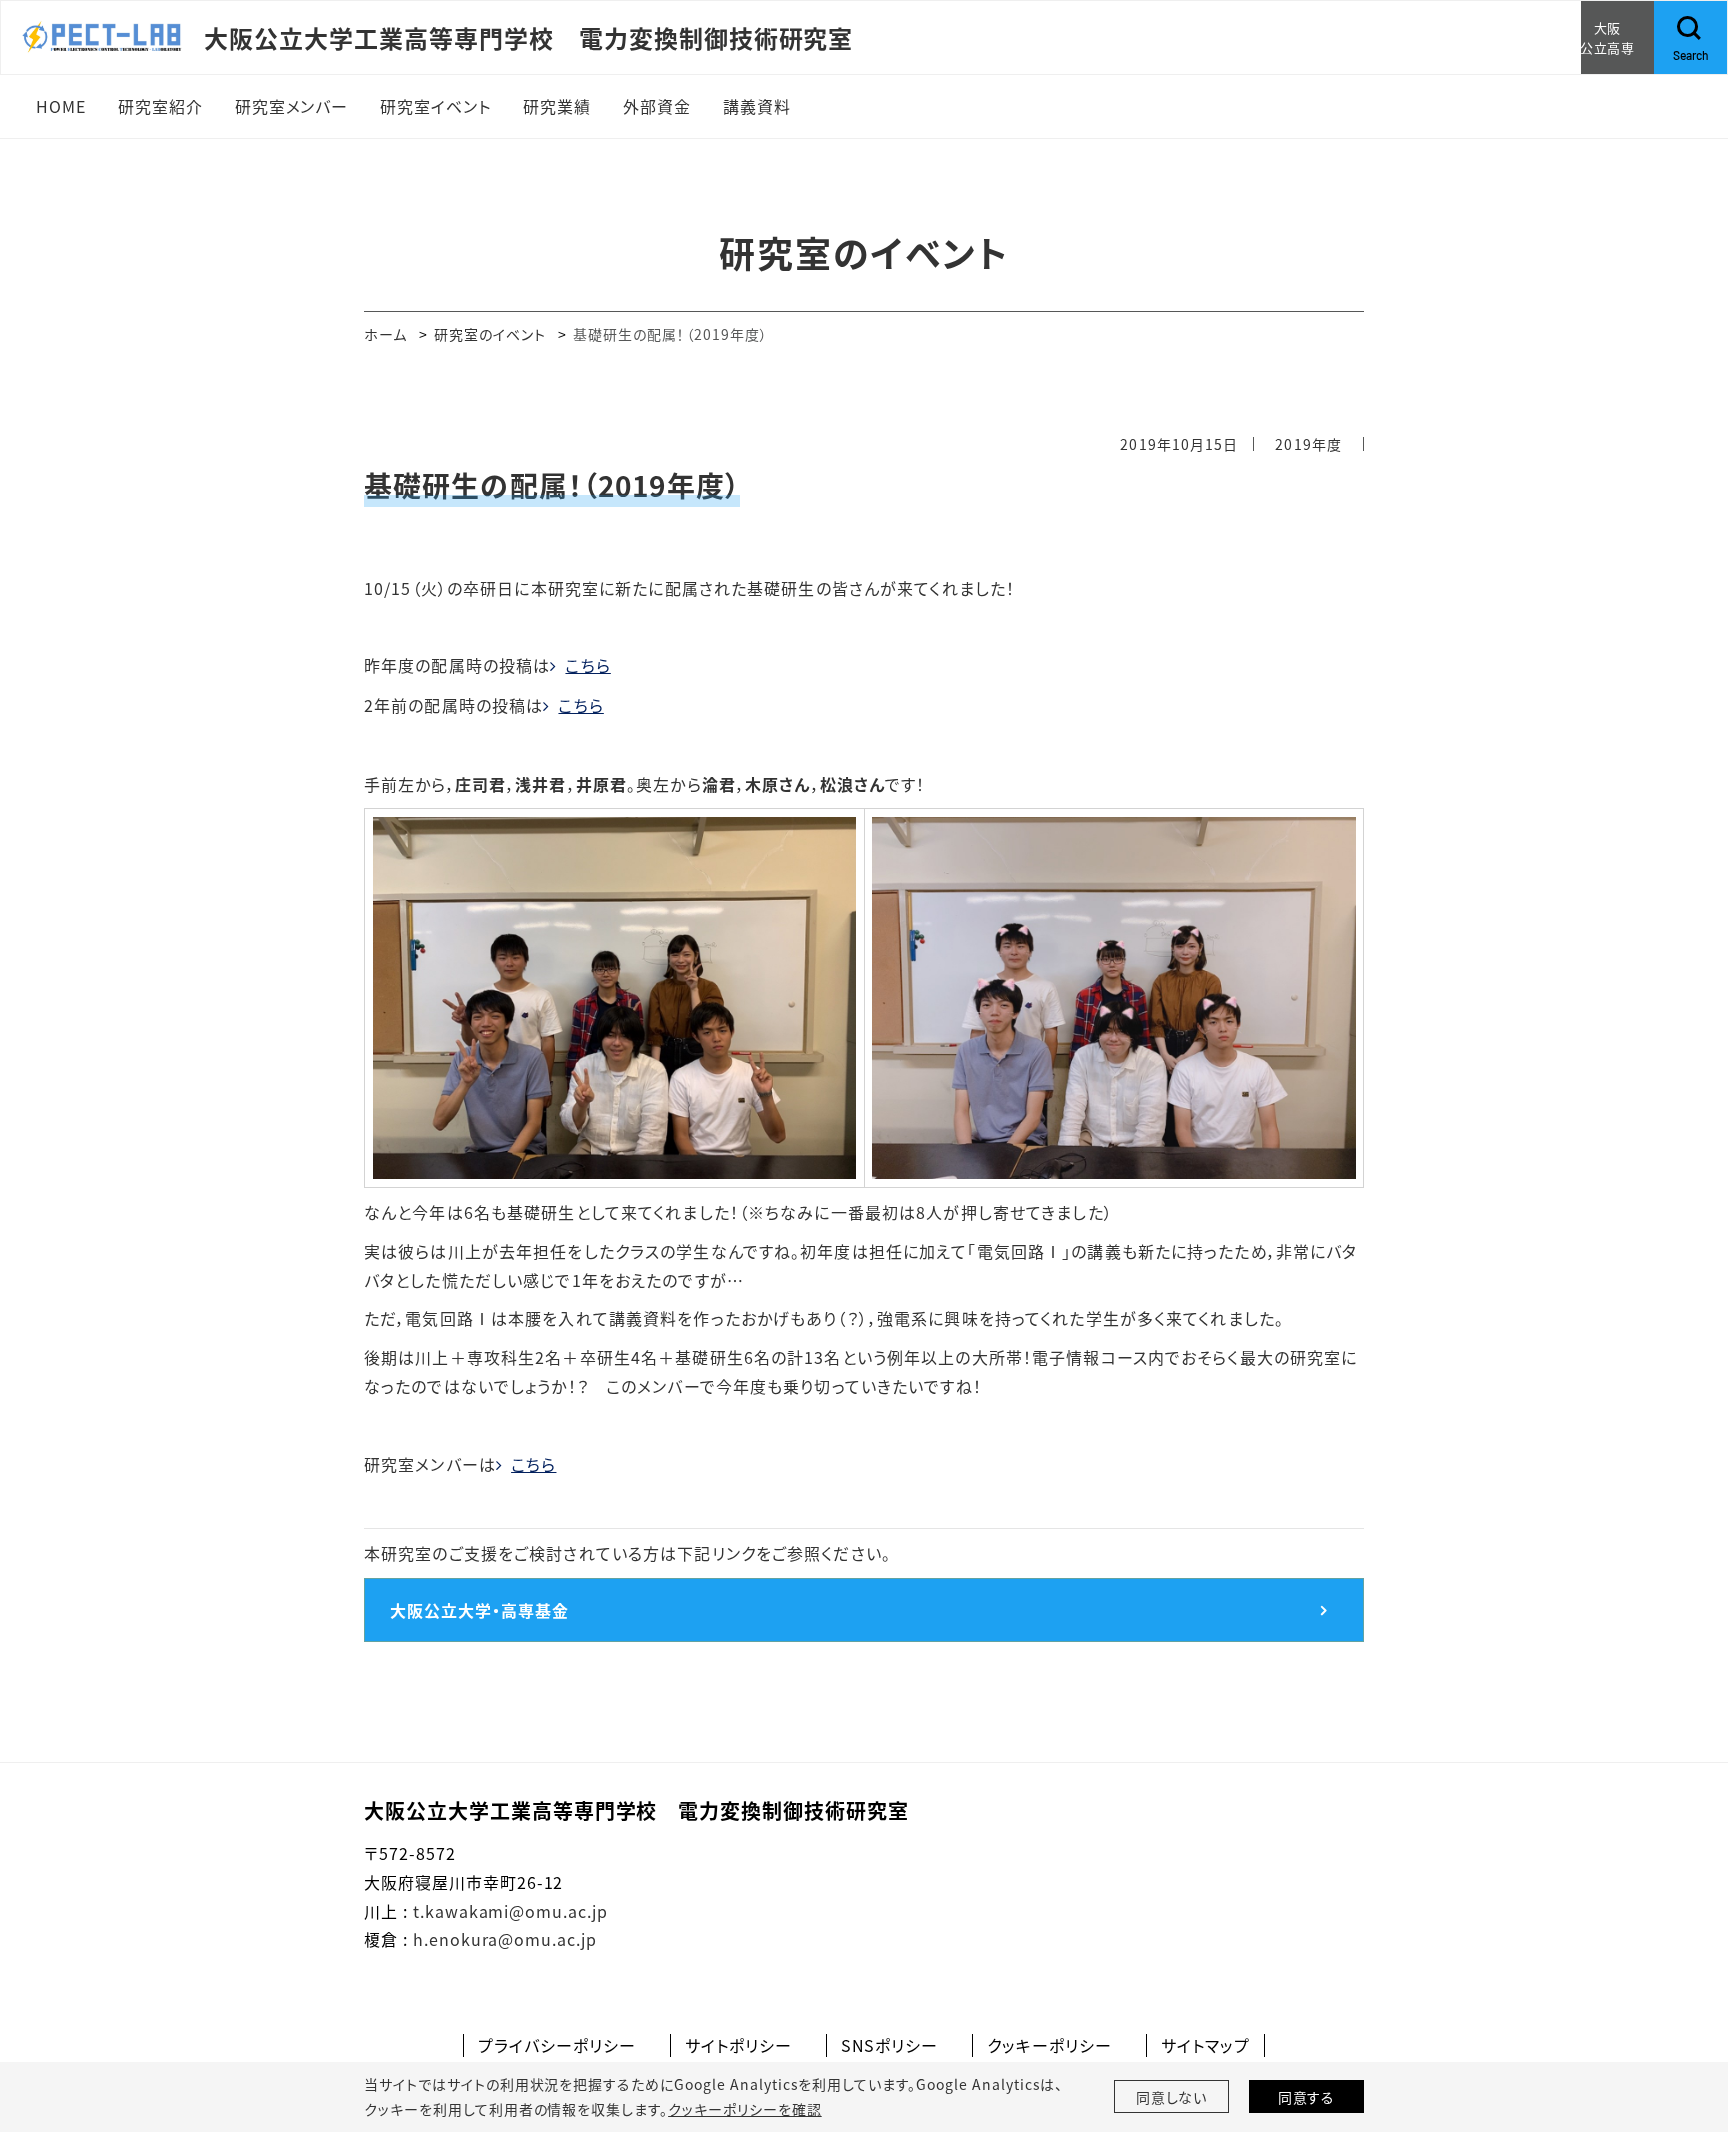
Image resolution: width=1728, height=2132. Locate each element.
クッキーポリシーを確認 (745, 2109)
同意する (1307, 2097)
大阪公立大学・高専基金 (479, 1610)
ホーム (385, 334)
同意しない (1172, 2097)
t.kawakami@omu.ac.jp (510, 1911)
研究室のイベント (490, 334)
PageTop (1683, 2026)
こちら (587, 665)
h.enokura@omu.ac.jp (505, 1939)
